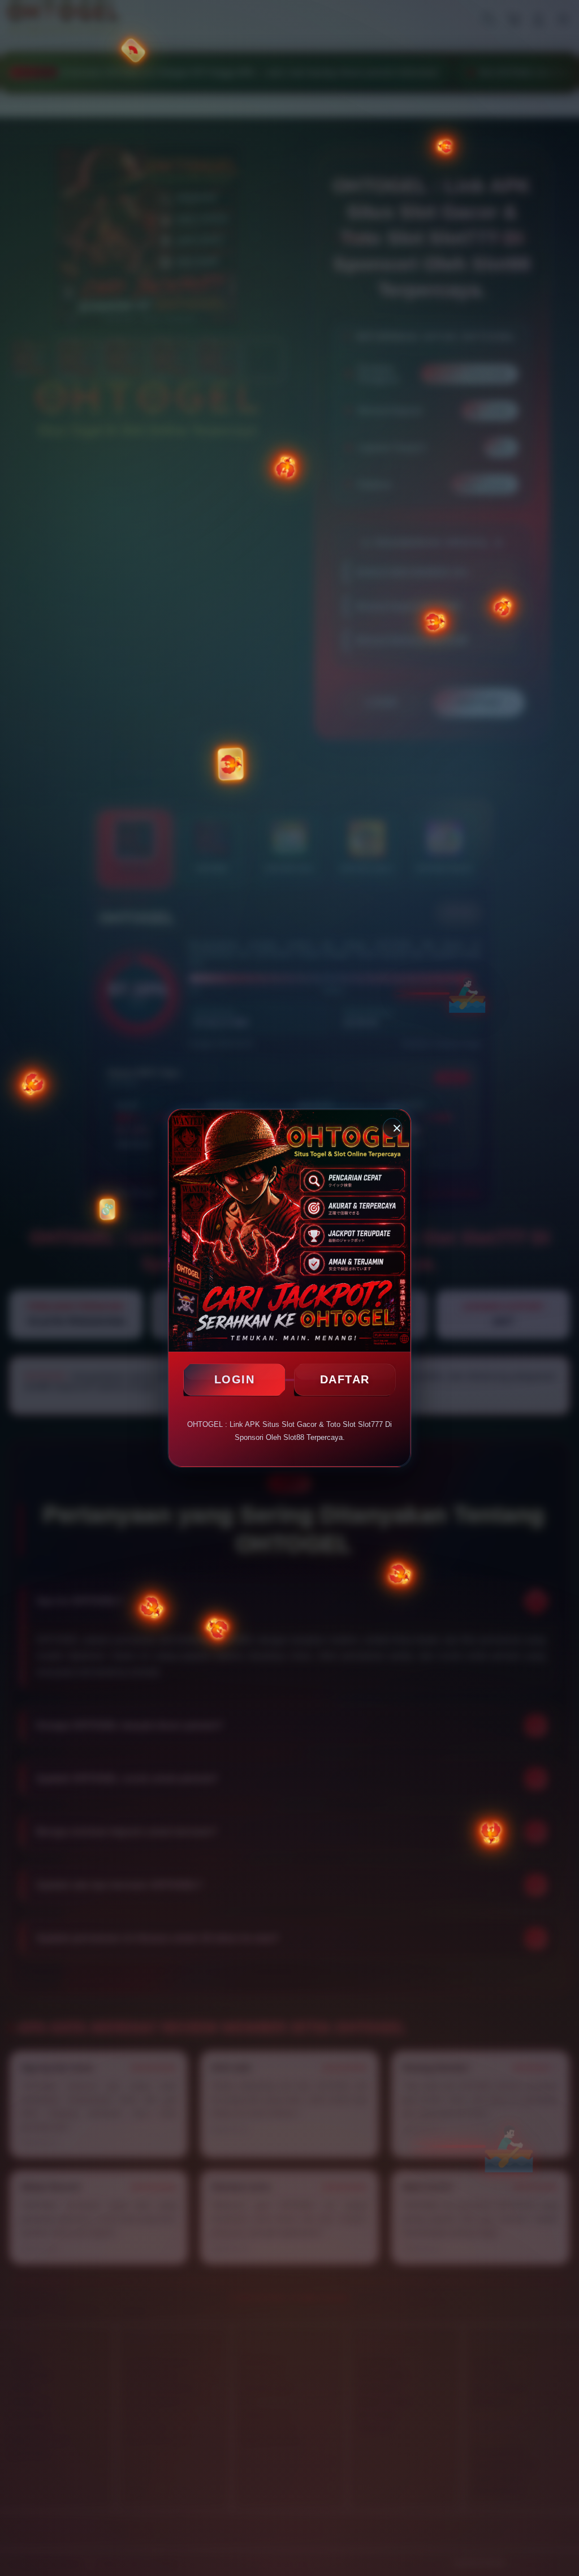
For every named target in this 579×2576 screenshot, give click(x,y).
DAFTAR (345, 1379)
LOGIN (235, 1379)
